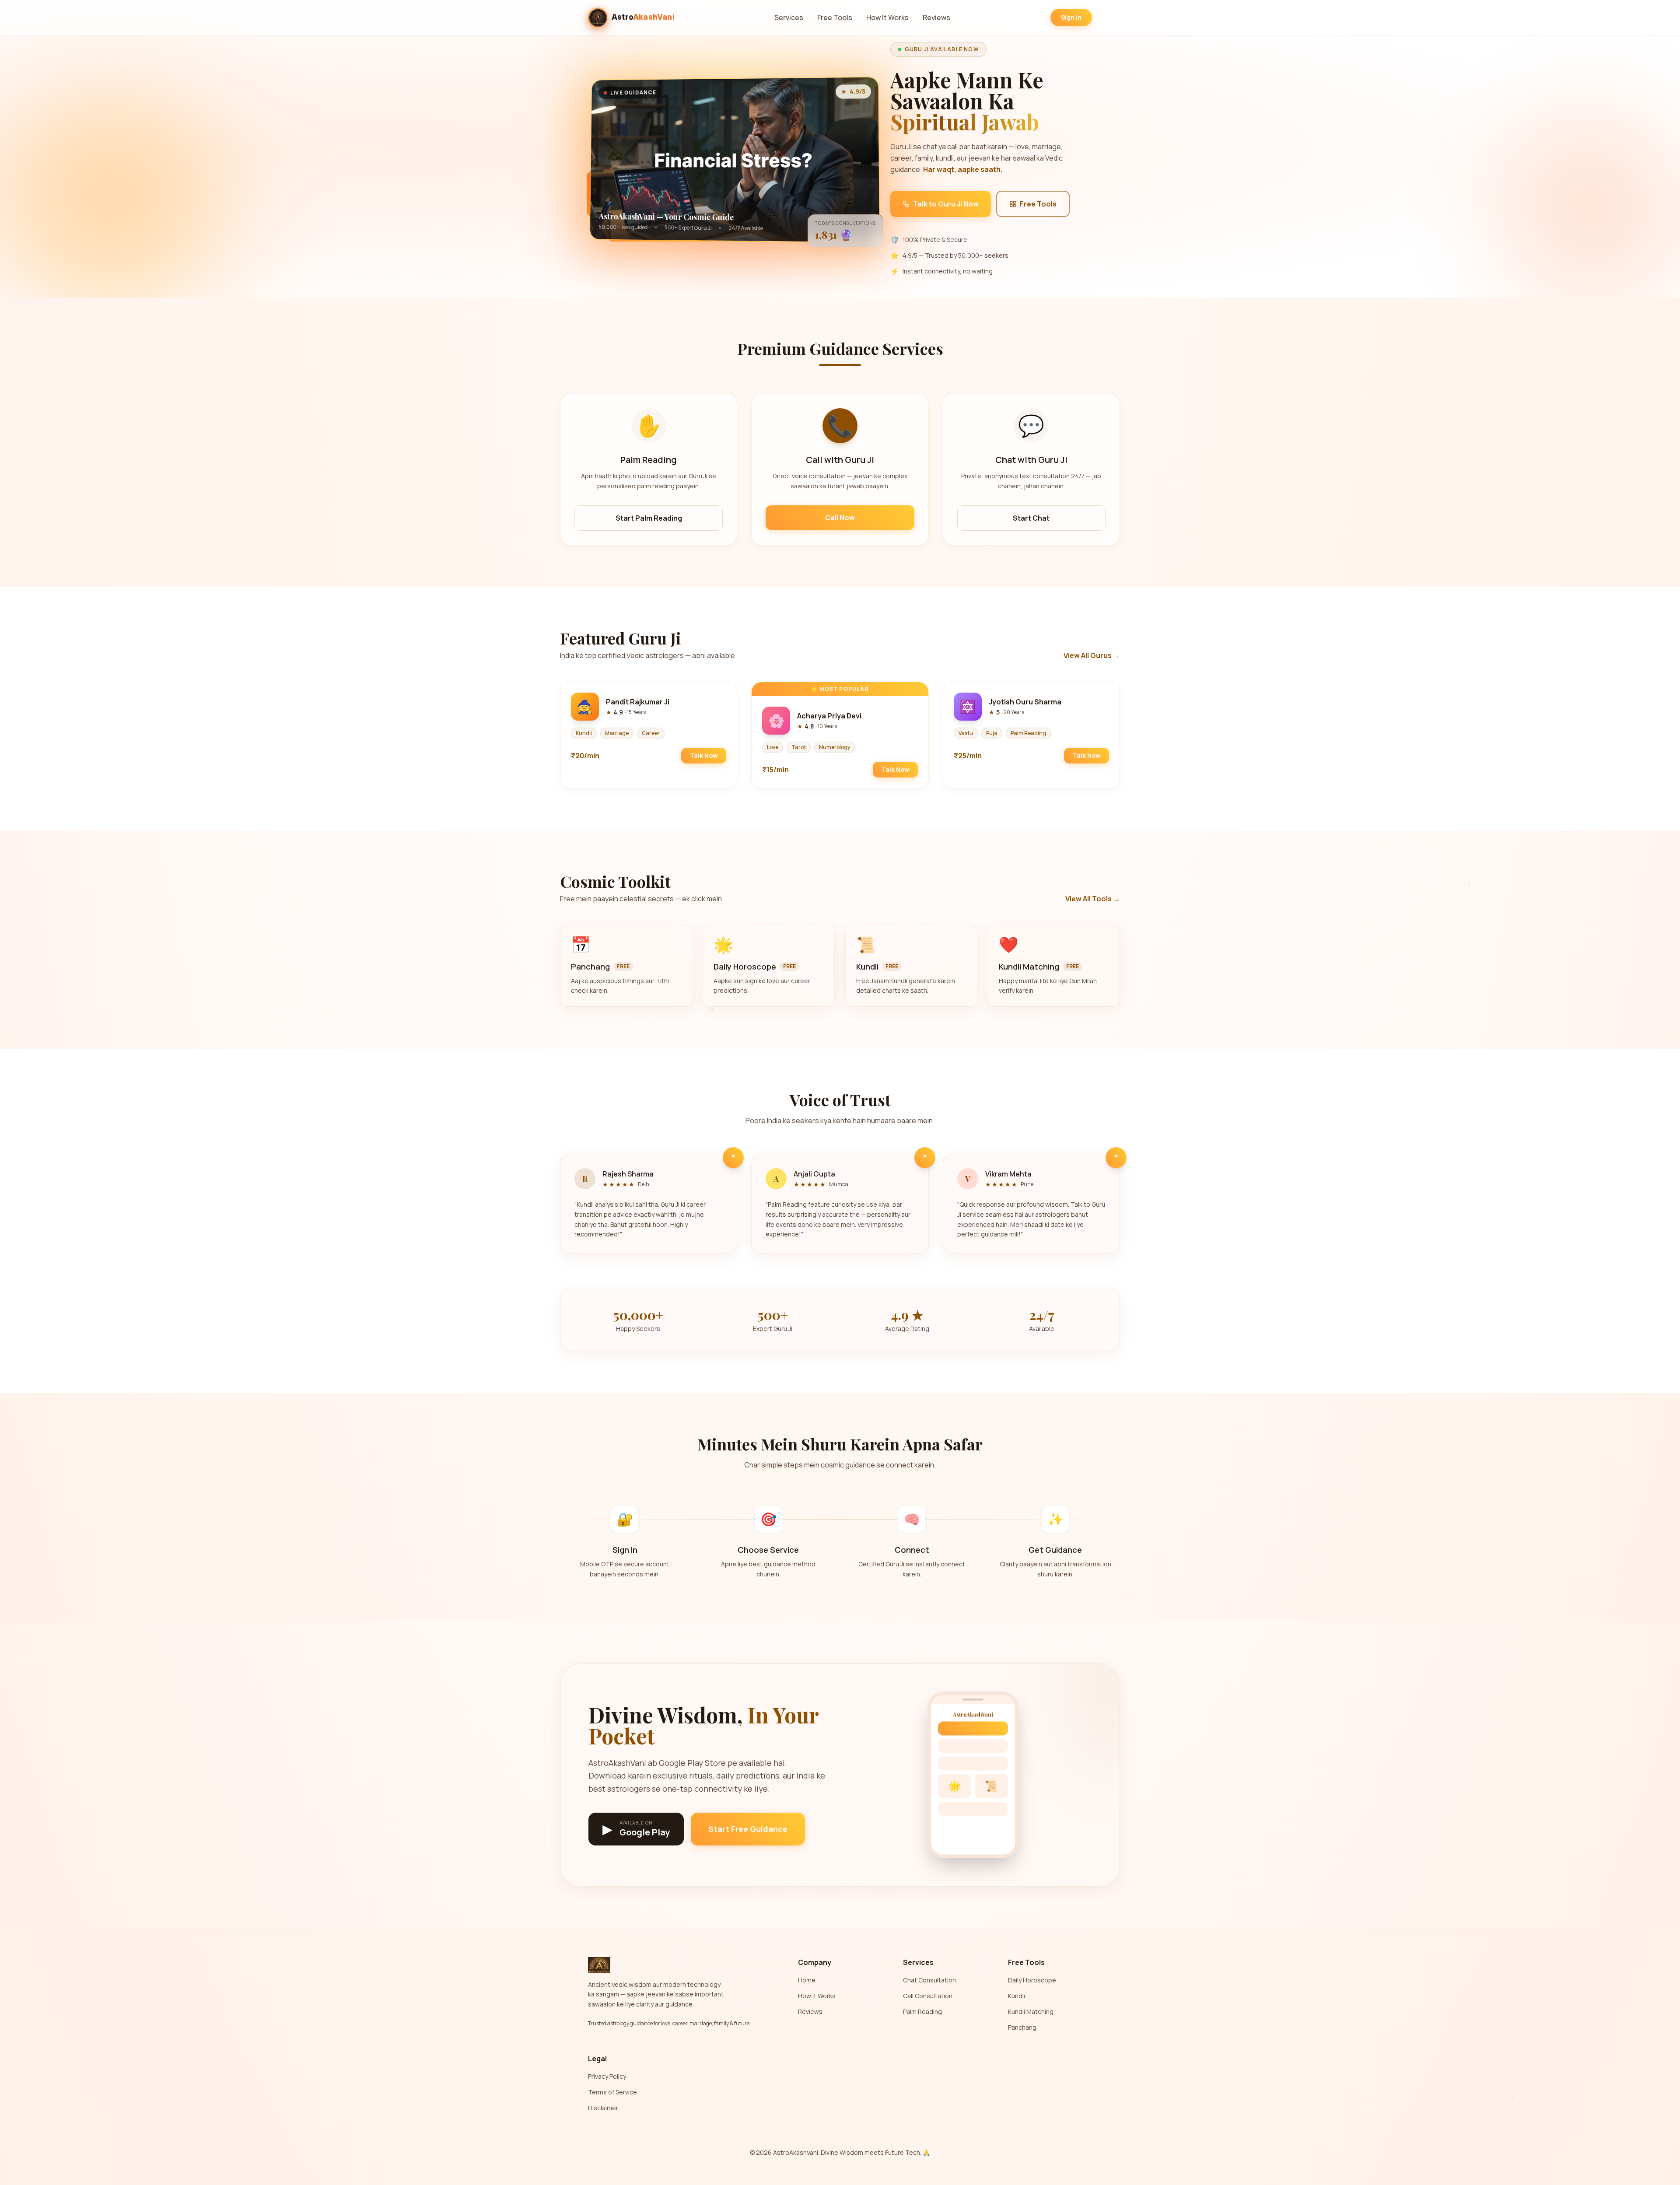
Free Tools (835, 18)
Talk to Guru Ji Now (946, 204)
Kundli (1017, 1996)
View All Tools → (1093, 899)
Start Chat (1031, 518)
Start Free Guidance (748, 1829)
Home (807, 1980)
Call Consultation (928, 1996)
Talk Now (704, 755)
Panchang (1022, 2027)
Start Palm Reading (649, 518)
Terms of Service (612, 2092)
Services (789, 18)
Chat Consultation (929, 1980)
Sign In (1071, 17)
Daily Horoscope (1032, 1980)
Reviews (936, 18)
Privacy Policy (607, 2076)
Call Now (840, 518)
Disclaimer (603, 2108)
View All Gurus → (1092, 655)
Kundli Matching (1031, 2012)
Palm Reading (922, 2012)
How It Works (887, 18)
